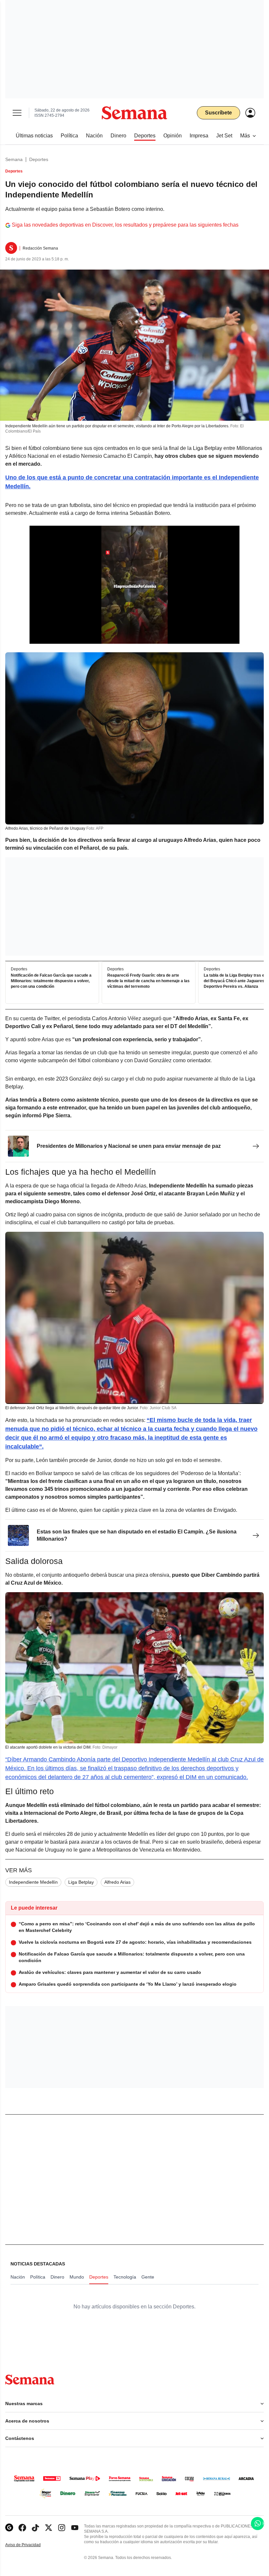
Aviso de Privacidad (30, 2545)
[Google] (9, 2528)
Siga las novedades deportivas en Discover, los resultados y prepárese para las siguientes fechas (125, 225)
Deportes (39, 159)
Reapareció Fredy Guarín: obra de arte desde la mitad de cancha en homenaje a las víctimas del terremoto (148, 981)
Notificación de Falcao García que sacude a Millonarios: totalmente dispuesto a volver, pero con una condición (51, 981)
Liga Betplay (81, 1882)
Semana (14, 159)
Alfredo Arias (117, 1882)
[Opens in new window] (22, 2528)
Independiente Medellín (33, 1882)
